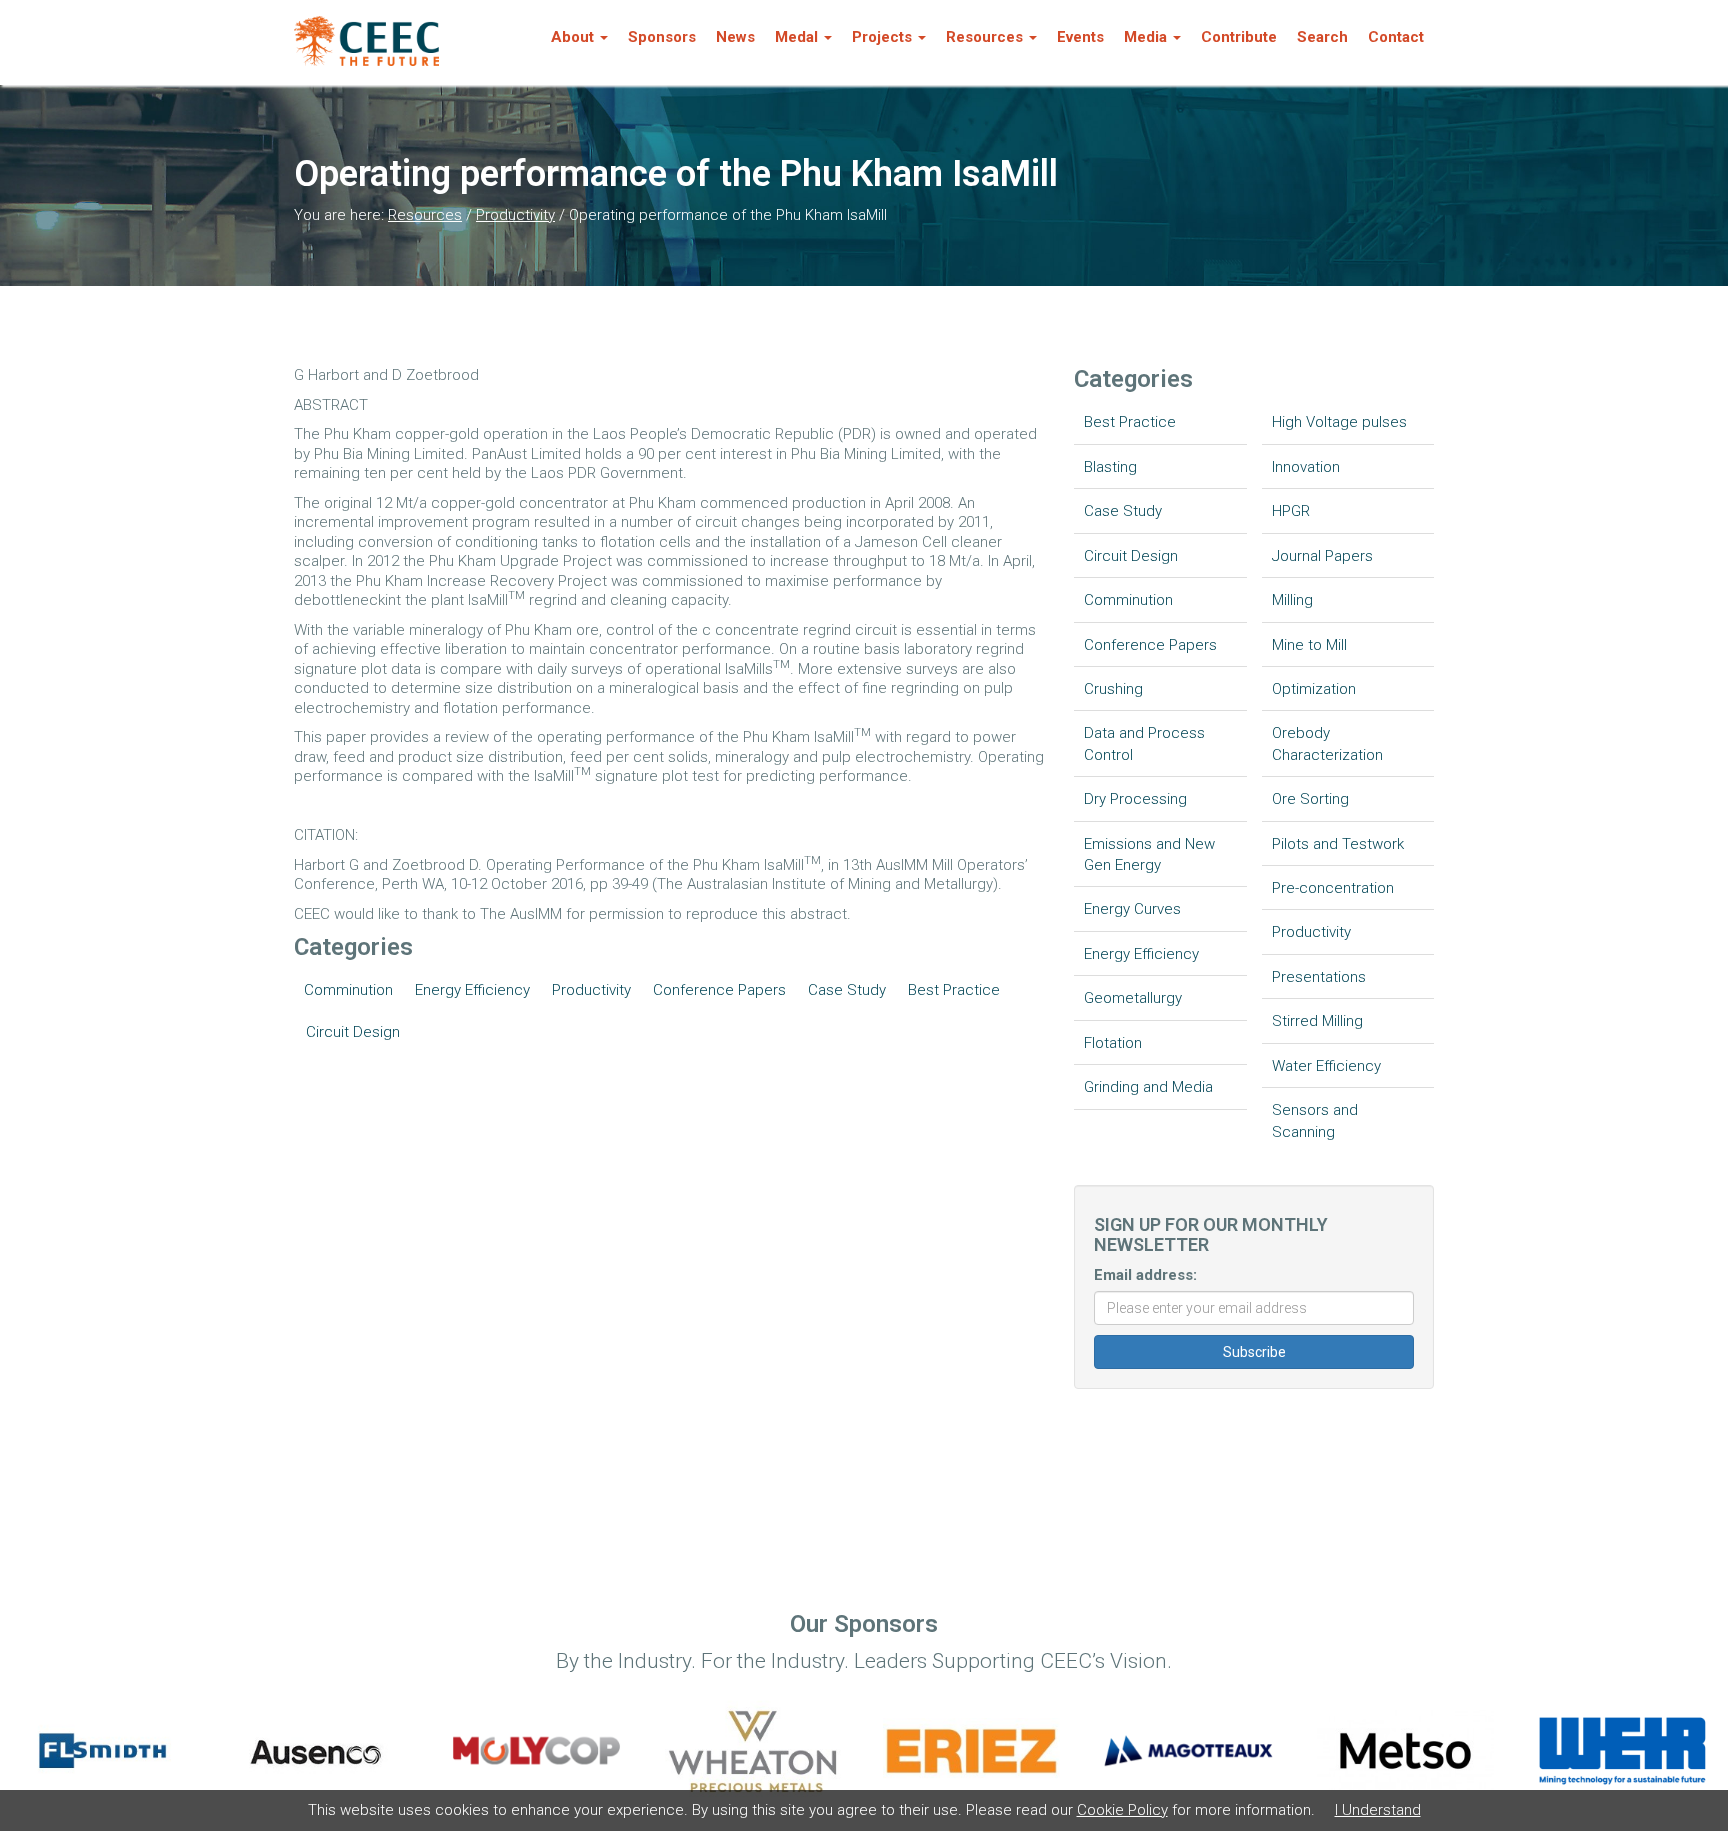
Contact (1396, 37)
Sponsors (662, 37)
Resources (425, 215)
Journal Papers (1322, 556)
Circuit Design (353, 1032)
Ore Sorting (1310, 799)
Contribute (1239, 37)
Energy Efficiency (472, 990)
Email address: (1145, 1275)
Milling (1292, 600)
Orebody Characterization (1327, 743)
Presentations (1319, 977)
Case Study (847, 990)
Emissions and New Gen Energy (1149, 854)
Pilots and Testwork (1338, 844)
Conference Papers (719, 990)
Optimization (1314, 689)
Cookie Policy (1122, 1810)
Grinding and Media (1148, 1087)
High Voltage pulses (1339, 422)
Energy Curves (1132, 909)
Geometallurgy (1133, 998)
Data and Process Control (1144, 743)
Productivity (515, 215)
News (735, 37)
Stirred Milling (1317, 1021)
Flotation (1113, 1043)
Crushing (1113, 689)
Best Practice (954, 990)
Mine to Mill (1309, 645)
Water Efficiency (1326, 1066)
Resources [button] (984, 37)
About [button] (572, 37)
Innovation (1306, 467)
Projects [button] (882, 37)
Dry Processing (1135, 799)
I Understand (1378, 1810)
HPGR (1291, 511)
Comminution (348, 990)
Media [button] (1145, 37)
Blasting (1110, 467)
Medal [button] (796, 37)
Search (1322, 37)
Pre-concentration (1333, 888)
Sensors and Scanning (1315, 1120)
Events (1080, 37)
